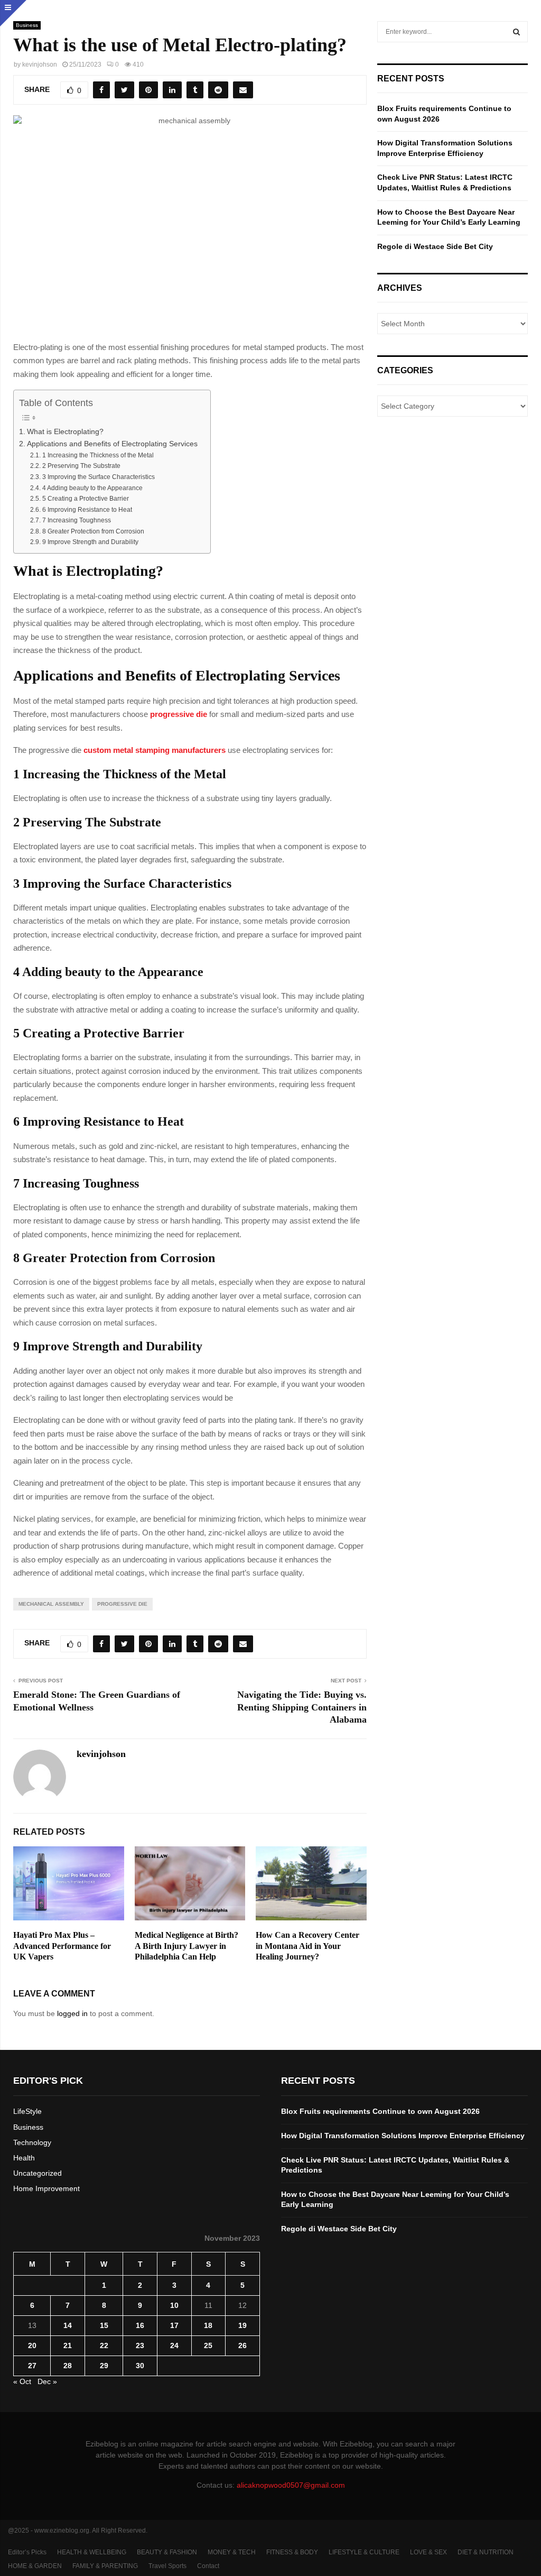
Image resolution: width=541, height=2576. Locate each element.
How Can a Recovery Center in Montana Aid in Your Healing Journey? (307, 1946)
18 (208, 2325)
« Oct (22, 2381)
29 (104, 2366)
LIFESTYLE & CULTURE (364, 2552)
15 (104, 2325)
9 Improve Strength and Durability (90, 542)
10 (174, 2305)
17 (174, 2325)
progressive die (122, 1604)
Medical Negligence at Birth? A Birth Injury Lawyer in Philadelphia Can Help (186, 1946)
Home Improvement (46, 2188)
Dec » (47, 2381)
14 (68, 2325)
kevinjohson (40, 65)
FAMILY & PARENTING (105, 2566)
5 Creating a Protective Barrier (85, 499)
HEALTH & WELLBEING (92, 2552)
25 (208, 2345)
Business (27, 25)
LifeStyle (27, 2111)
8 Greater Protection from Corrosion (93, 531)
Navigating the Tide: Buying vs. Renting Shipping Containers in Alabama (302, 1707)
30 (140, 2366)
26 (242, 2345)
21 (68, 2345)
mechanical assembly (51, 1604)
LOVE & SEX (428, 2552)
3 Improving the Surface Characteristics (98, 477)
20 (32, 2345)
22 (104, 2345)
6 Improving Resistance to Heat (87, 510)
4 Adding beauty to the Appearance (92, 488)
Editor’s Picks (27, 2552)
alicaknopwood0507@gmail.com (291, 2485)
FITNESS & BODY (292, 2552)
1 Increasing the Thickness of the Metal (98, 455)
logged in (72, 2013)
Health (24, 2158)
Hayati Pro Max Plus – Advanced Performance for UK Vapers (62, 1946)
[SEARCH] (516, 32)
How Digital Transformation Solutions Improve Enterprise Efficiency (403, 2136)
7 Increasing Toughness (76, 520)
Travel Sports (167, 2566)
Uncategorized (38, 2173)
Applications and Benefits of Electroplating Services (113, 444)
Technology (32, 2142)
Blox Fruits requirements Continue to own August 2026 (380, 2111)
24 (174, 2345)
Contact (208, 2566)
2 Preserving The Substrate (81, 466)
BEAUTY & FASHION (167, 2552)
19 (242, 2325)
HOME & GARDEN (35, 2566)
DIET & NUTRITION (486, 2552)
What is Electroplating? (65, 432)
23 (140, 2345)
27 (32, 2366)
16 (140, 2325)
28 (68, 2366)
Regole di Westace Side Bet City (435, 246)
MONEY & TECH (232, 2552)
